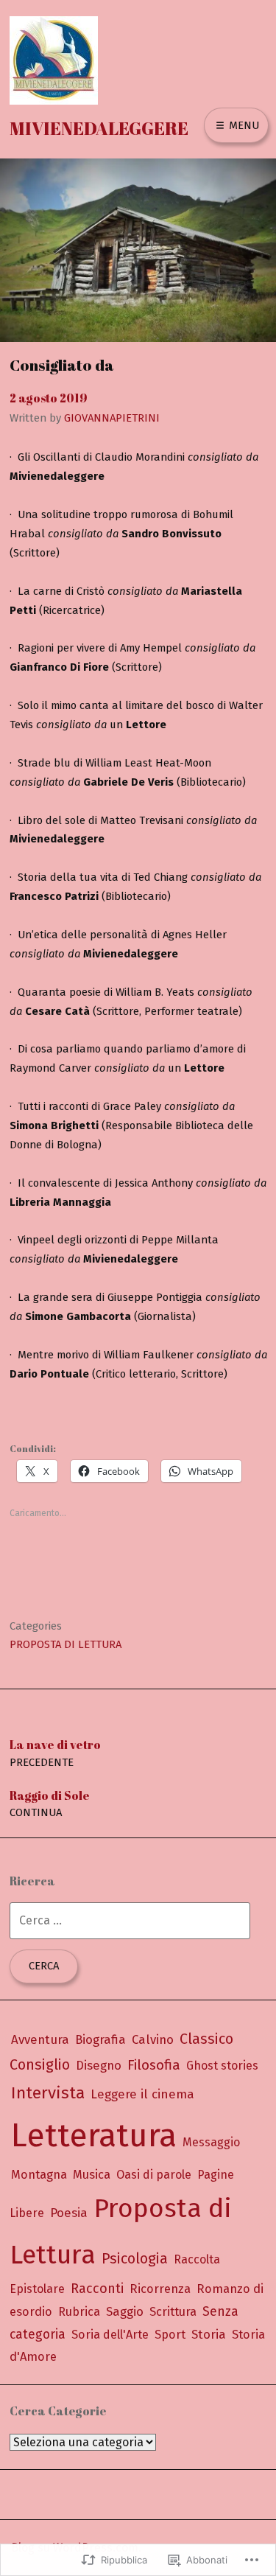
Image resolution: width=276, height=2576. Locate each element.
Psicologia (135, 2259)
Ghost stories (222, 2066)
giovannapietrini (112, 418)
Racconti (97, 2289)
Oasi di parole (154, 2175)
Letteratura (94, 2136)
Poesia (69, 2213)
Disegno (99, 2065)
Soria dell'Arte (110, 2335)
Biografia (100, 2039)
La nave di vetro (55, 1752)
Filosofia (154, 2065)
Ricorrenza (160, 2289)
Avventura (40, 2039)
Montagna (39, 2175)
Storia (209, 2334)
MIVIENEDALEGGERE (99, 128)
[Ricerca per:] (130, 1920)
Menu (243, 125)
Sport (170, 2335)
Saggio (125, 2311)
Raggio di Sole (50, 1803)
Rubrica (79, 2312)
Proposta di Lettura (66, 1644)
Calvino (153, 2039)
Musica (92, 2175)
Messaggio (211, 2142)
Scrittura (173, 2312)
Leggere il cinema (142, 2094)
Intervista (48, 2093)
